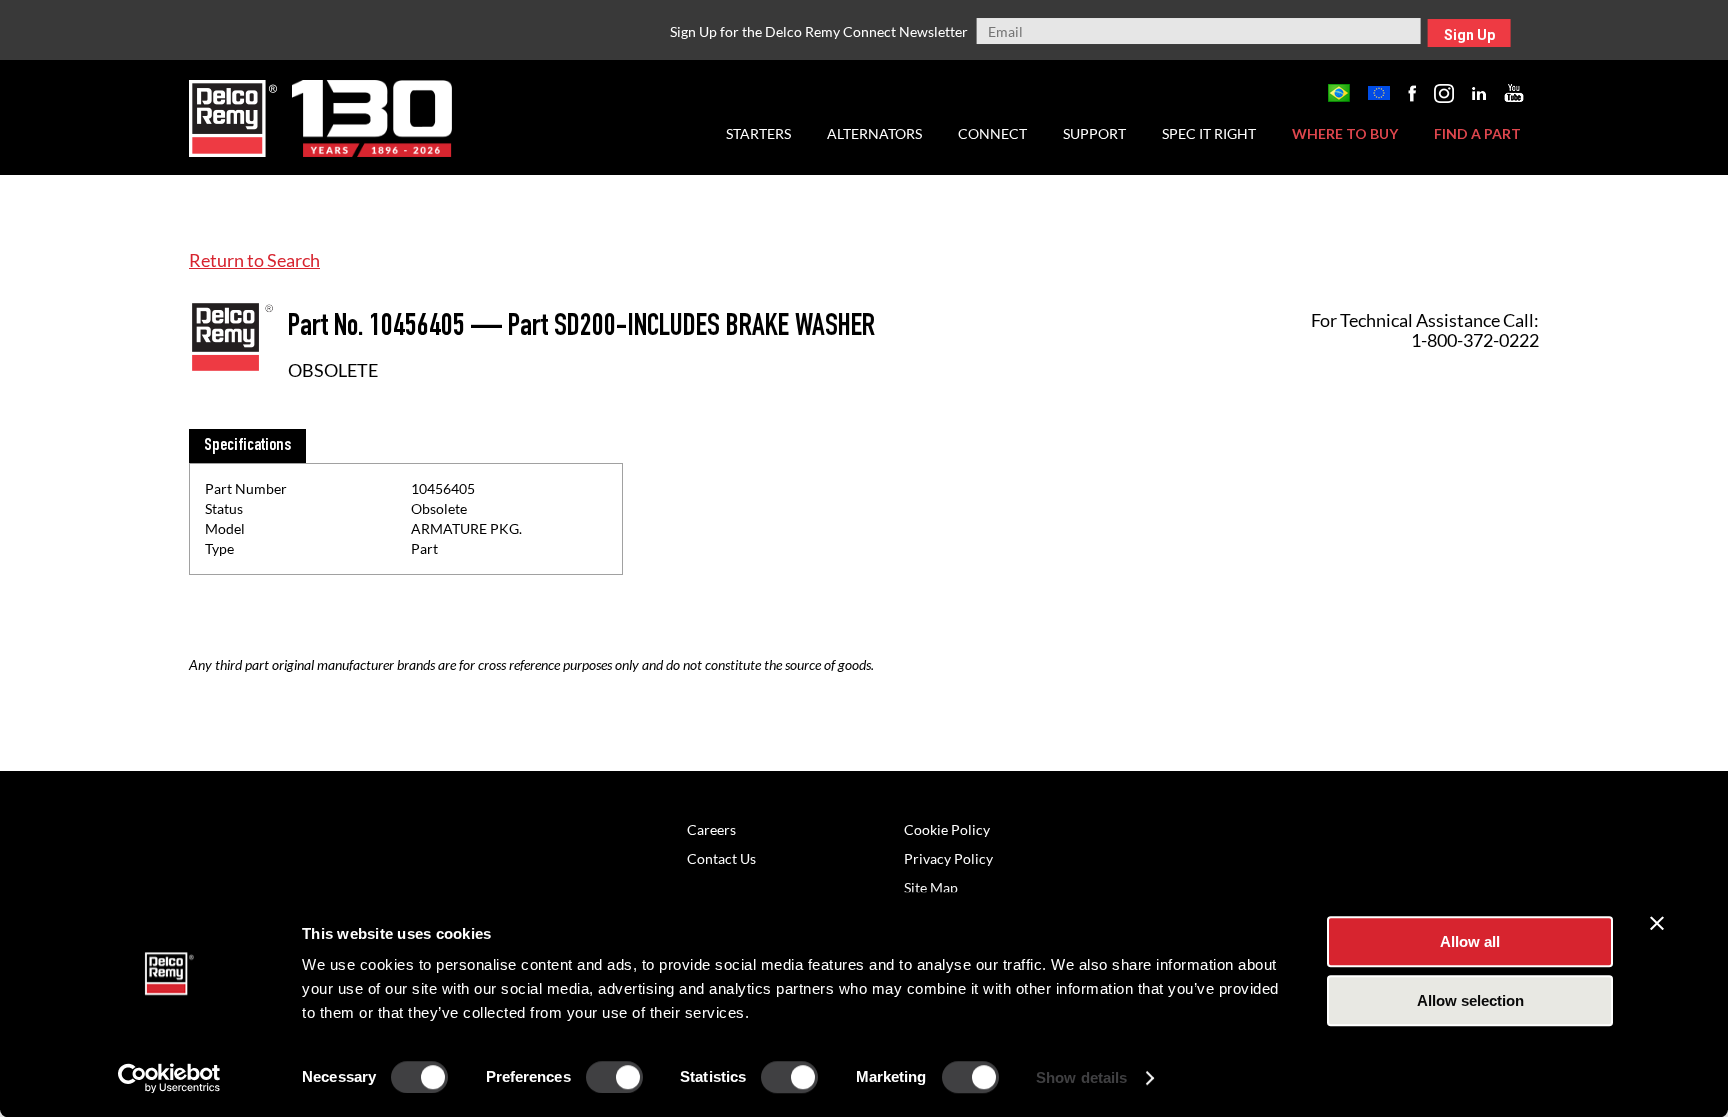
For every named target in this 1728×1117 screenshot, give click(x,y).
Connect (992, 133)
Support (1094, 133)
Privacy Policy (948, 858)
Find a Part (1477, 133)
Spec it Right (1209, 133)
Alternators (874, 133)
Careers (711, 829)
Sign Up (1469, 35)
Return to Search (254, 260)
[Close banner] (1657, 923)
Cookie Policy (947, 829)
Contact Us (721, 858)
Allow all (1470, 941)
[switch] (614, 1077)
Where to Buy (1345, 133)
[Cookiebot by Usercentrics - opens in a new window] (169, 1078)
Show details (1081, 1077)
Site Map (931, 887)
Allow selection (1470, 1000)
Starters (758, 133)
